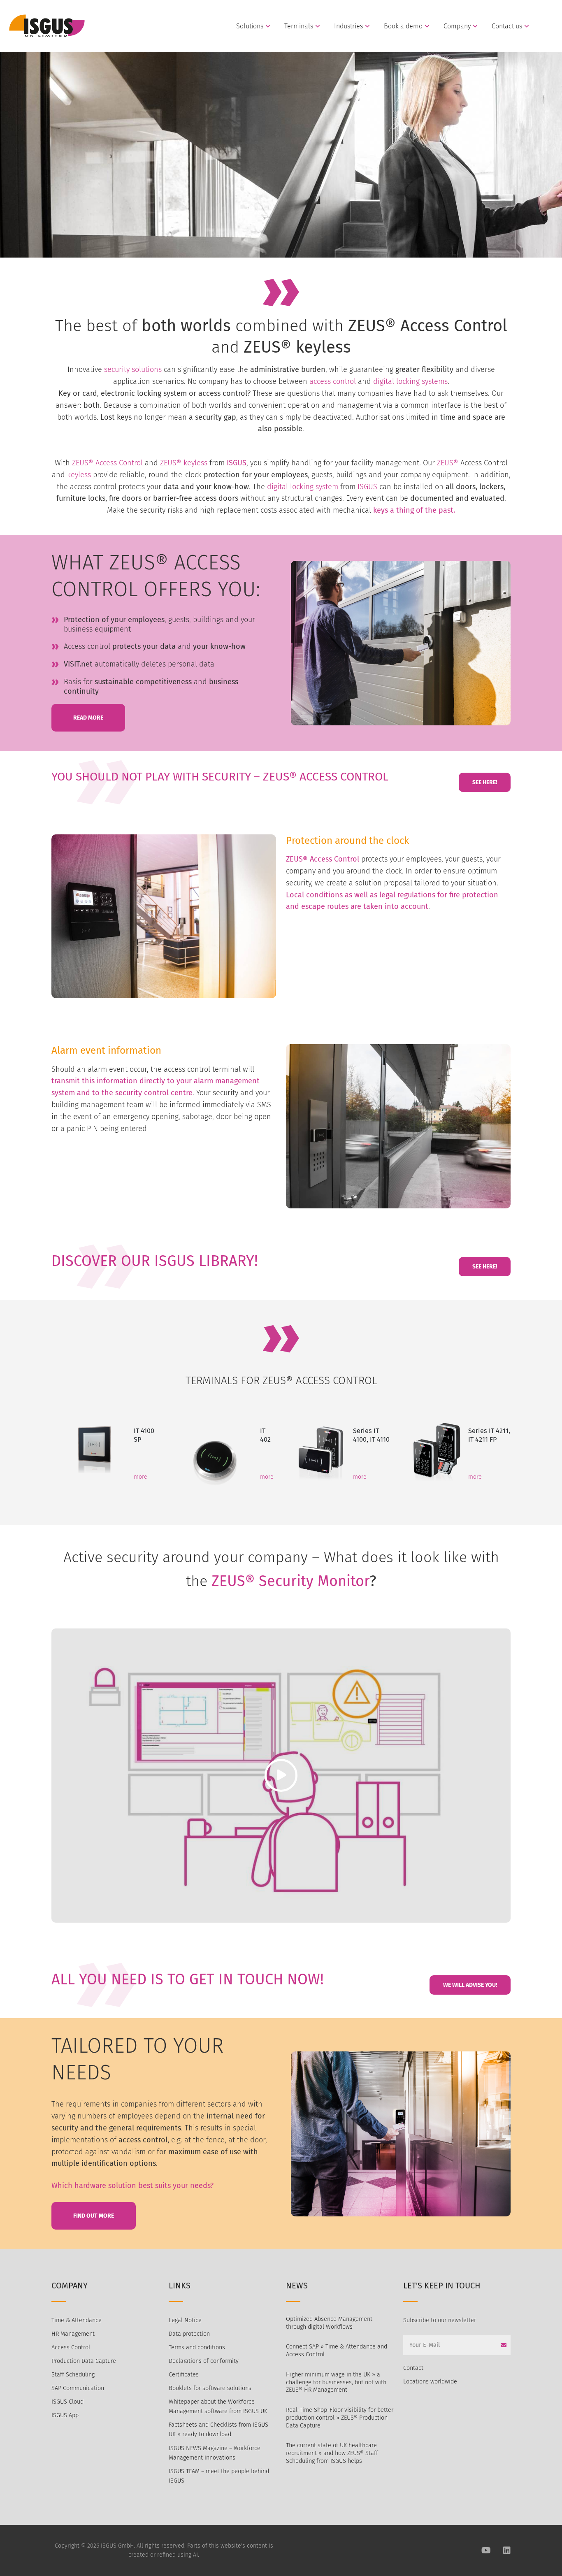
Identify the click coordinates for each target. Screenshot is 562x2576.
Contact (413, 2368)
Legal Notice (185, 2320)
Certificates (184, 2375)
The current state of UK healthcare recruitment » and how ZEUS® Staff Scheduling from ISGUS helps (332, 2453)
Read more (88, 718)
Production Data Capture (84, 2361)
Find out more (94, 2216)
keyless (80, 475)
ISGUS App (65, 2415)
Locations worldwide (430, 2382)
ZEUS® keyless (184, 463)
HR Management (73, 2334)
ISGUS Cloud (67, 2402)
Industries (348, 26)
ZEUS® (448, 463)
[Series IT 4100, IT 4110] (320, 1450)
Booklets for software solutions (210, 2388)
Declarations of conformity (204, 2361)
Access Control (71, 2347)
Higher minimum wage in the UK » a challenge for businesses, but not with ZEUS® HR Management (336, 2382)
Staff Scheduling (73, 2375)
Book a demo (403, 26)
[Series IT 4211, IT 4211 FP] (437, 1449)
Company (457, 26)
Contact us (507, 26)
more (140, 1477)
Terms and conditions (197, 2347)
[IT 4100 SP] (93, 1449)
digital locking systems (410, 381)
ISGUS (237, 463)
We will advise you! (470, 1985)
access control (333, 381)
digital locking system (302, 487)
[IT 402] (215, 1449)
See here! (485, 782)
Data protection (189, 2334)
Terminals (299, 26)
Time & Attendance (77, 2320)
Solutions (250, 26)
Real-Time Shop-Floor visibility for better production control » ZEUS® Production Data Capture (340, 2418)
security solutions (133, 369)
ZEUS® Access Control (107, 463)
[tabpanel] (104, 1449)
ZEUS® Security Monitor (290, 1581)
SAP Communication (78, 2388)
